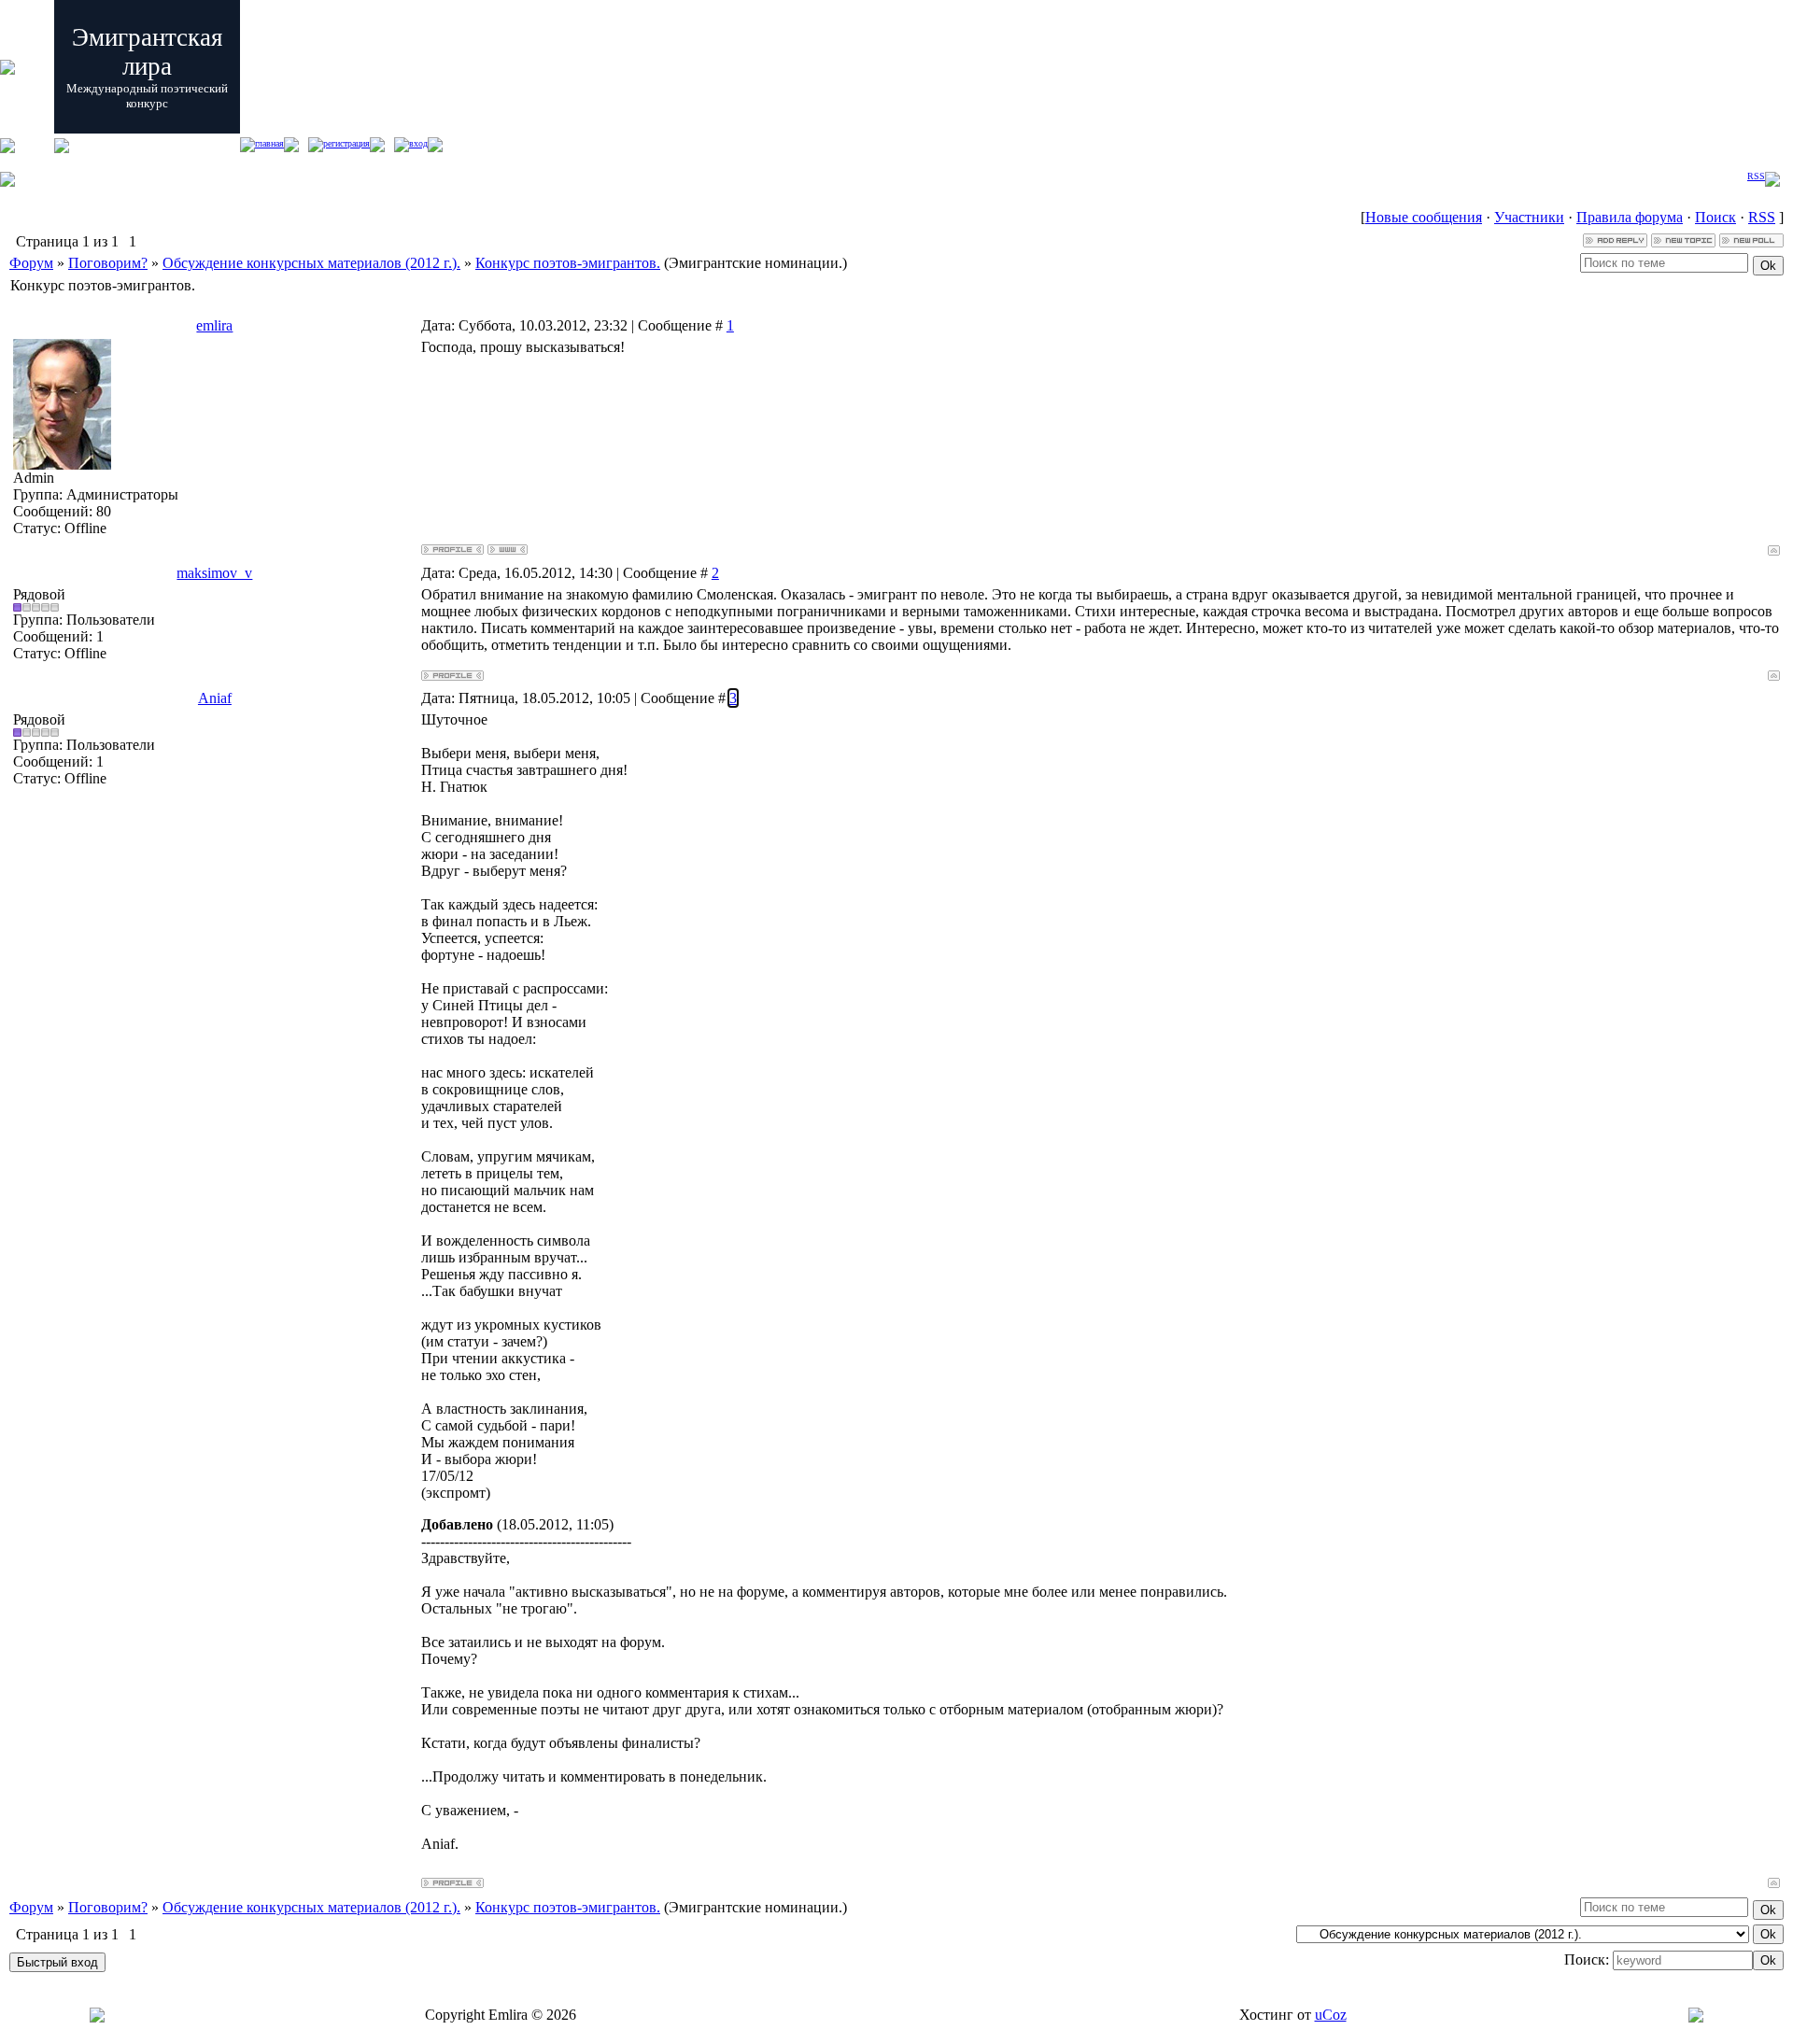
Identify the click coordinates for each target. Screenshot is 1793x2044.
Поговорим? (108, 263)
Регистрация (346, 143)
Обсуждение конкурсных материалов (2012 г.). (311, 263)
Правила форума (1630, 217)
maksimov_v (214, 573)
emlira (214, 325)
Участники (1529, 217)
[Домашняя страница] (508, 550)
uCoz (1331, 2015)
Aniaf (215, 698)
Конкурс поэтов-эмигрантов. (568, 263)
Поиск (1715, 217)
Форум (31, 263)
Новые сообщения (1424, 217)
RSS (1756, 176)
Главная (269, 143)
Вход (418, 143)
